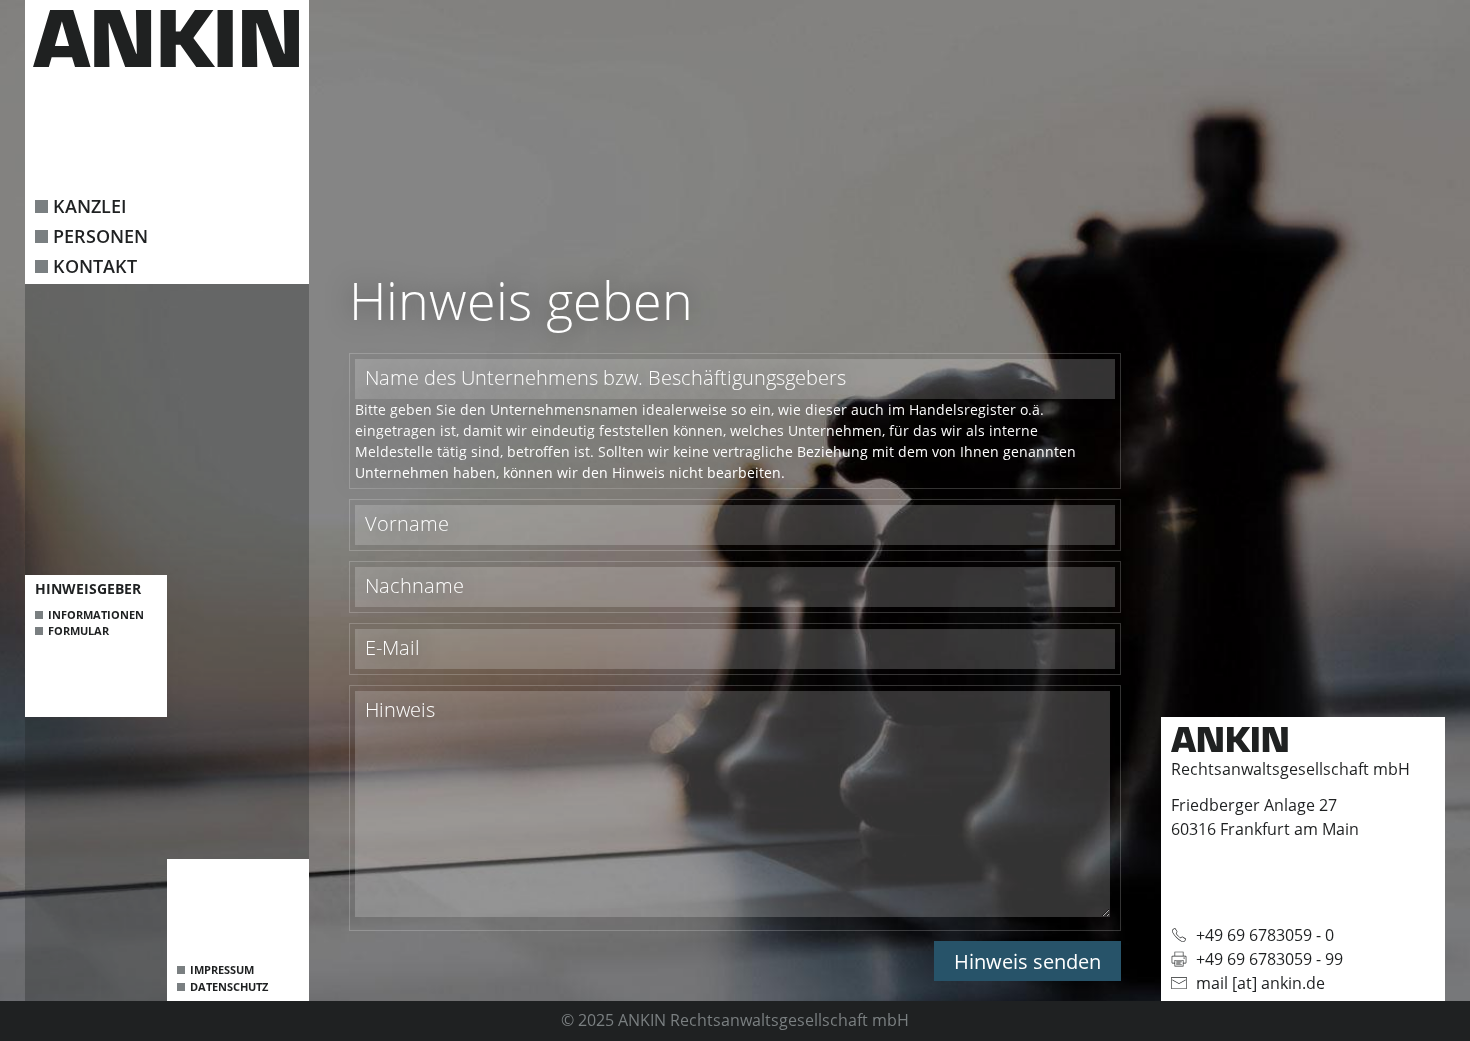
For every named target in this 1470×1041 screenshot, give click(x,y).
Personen (100, 236)
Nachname (414, 585)
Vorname (407, 523)
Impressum (222, 969)
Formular (78, 630)
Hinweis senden (1027, 961)
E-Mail (392, 647)
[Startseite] (166, 38)
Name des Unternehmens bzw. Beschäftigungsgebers (605, 377)
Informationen (96, 614)
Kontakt (95, 266)
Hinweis (400, 709)
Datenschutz (229, 986)
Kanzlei (90, 206)
